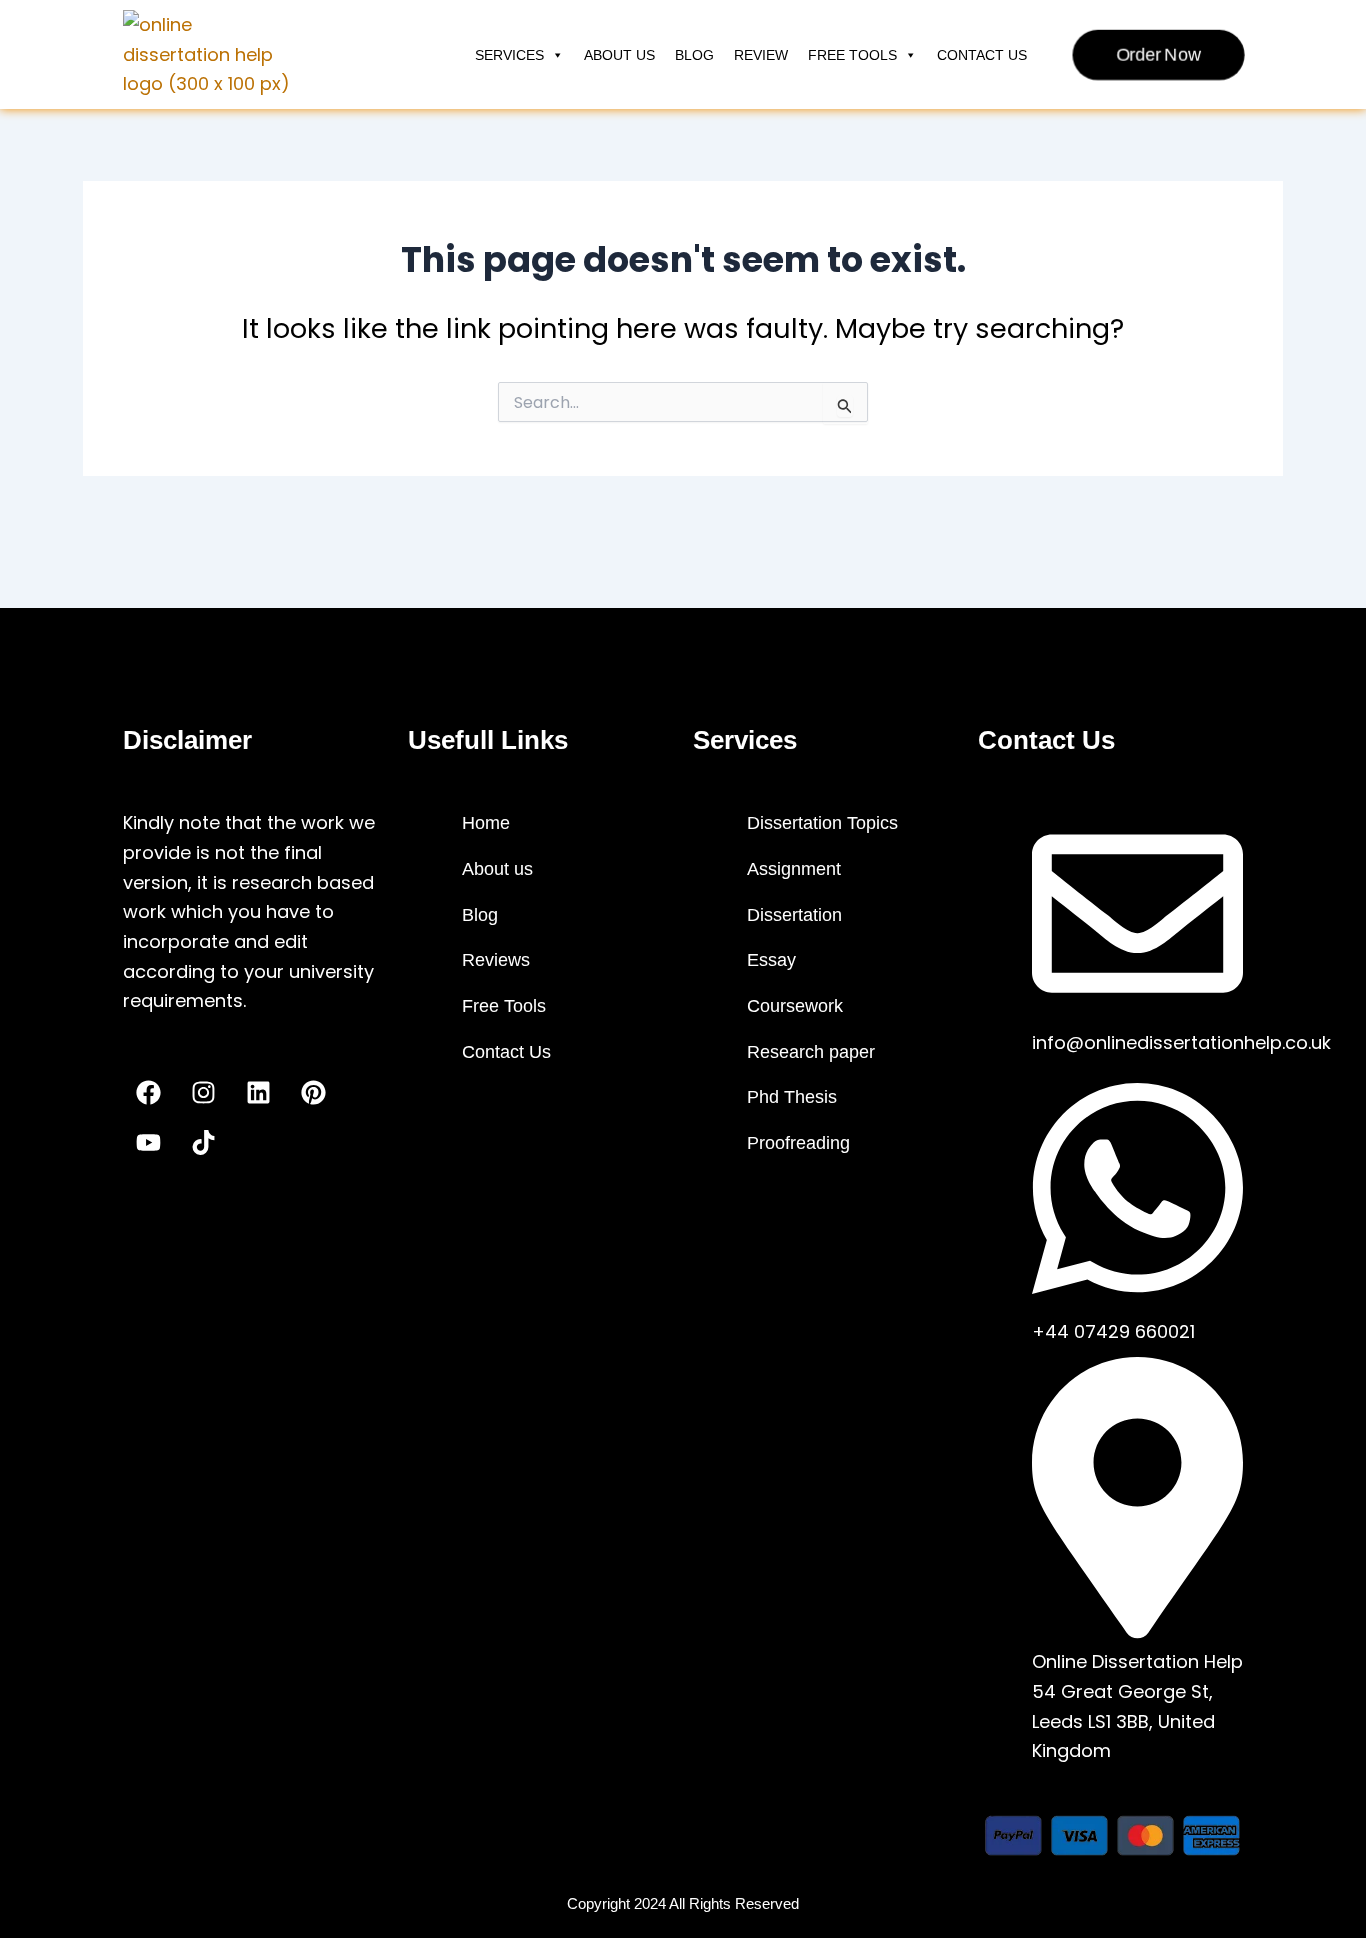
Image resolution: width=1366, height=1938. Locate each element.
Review (761, 55)
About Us (619, 55)
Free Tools (852, 55)
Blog (694, 55)
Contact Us (982, 55)
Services (509, 55)
